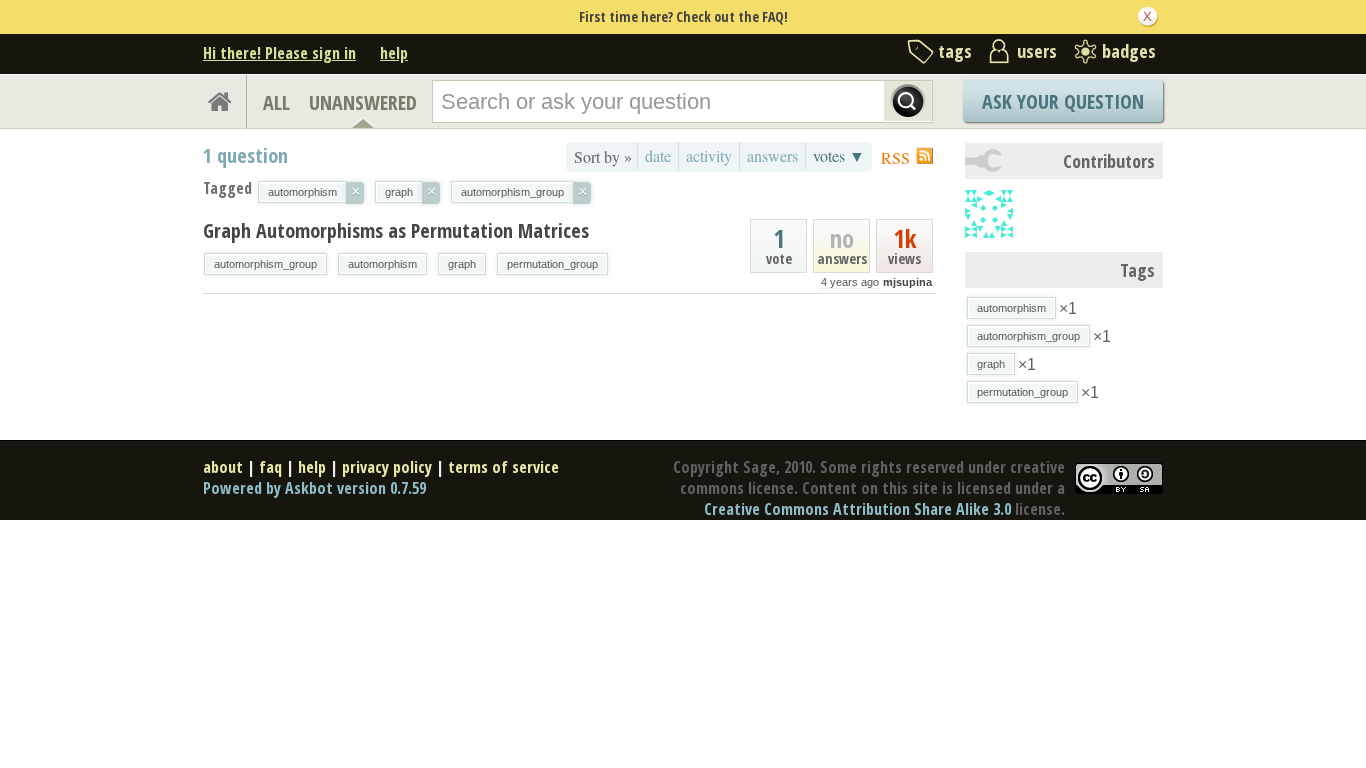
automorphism (382, 264)
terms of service (503, 467)
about (223, 467)
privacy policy (387, 467)
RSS (895, 157)
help (394, 53)
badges (1129, 51)
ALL (276, 102)
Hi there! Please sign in (279, 53)
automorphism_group (265, 264)
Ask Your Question (1063, 101)
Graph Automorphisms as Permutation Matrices (396, 230)
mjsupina (907, 282)
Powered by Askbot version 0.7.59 (314, 488)
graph (462, 264)
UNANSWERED (363, 102)
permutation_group (552, 264)
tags (955, 51)
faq (270, 467)
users (1037, 51)
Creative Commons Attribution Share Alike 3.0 (857, 509)
